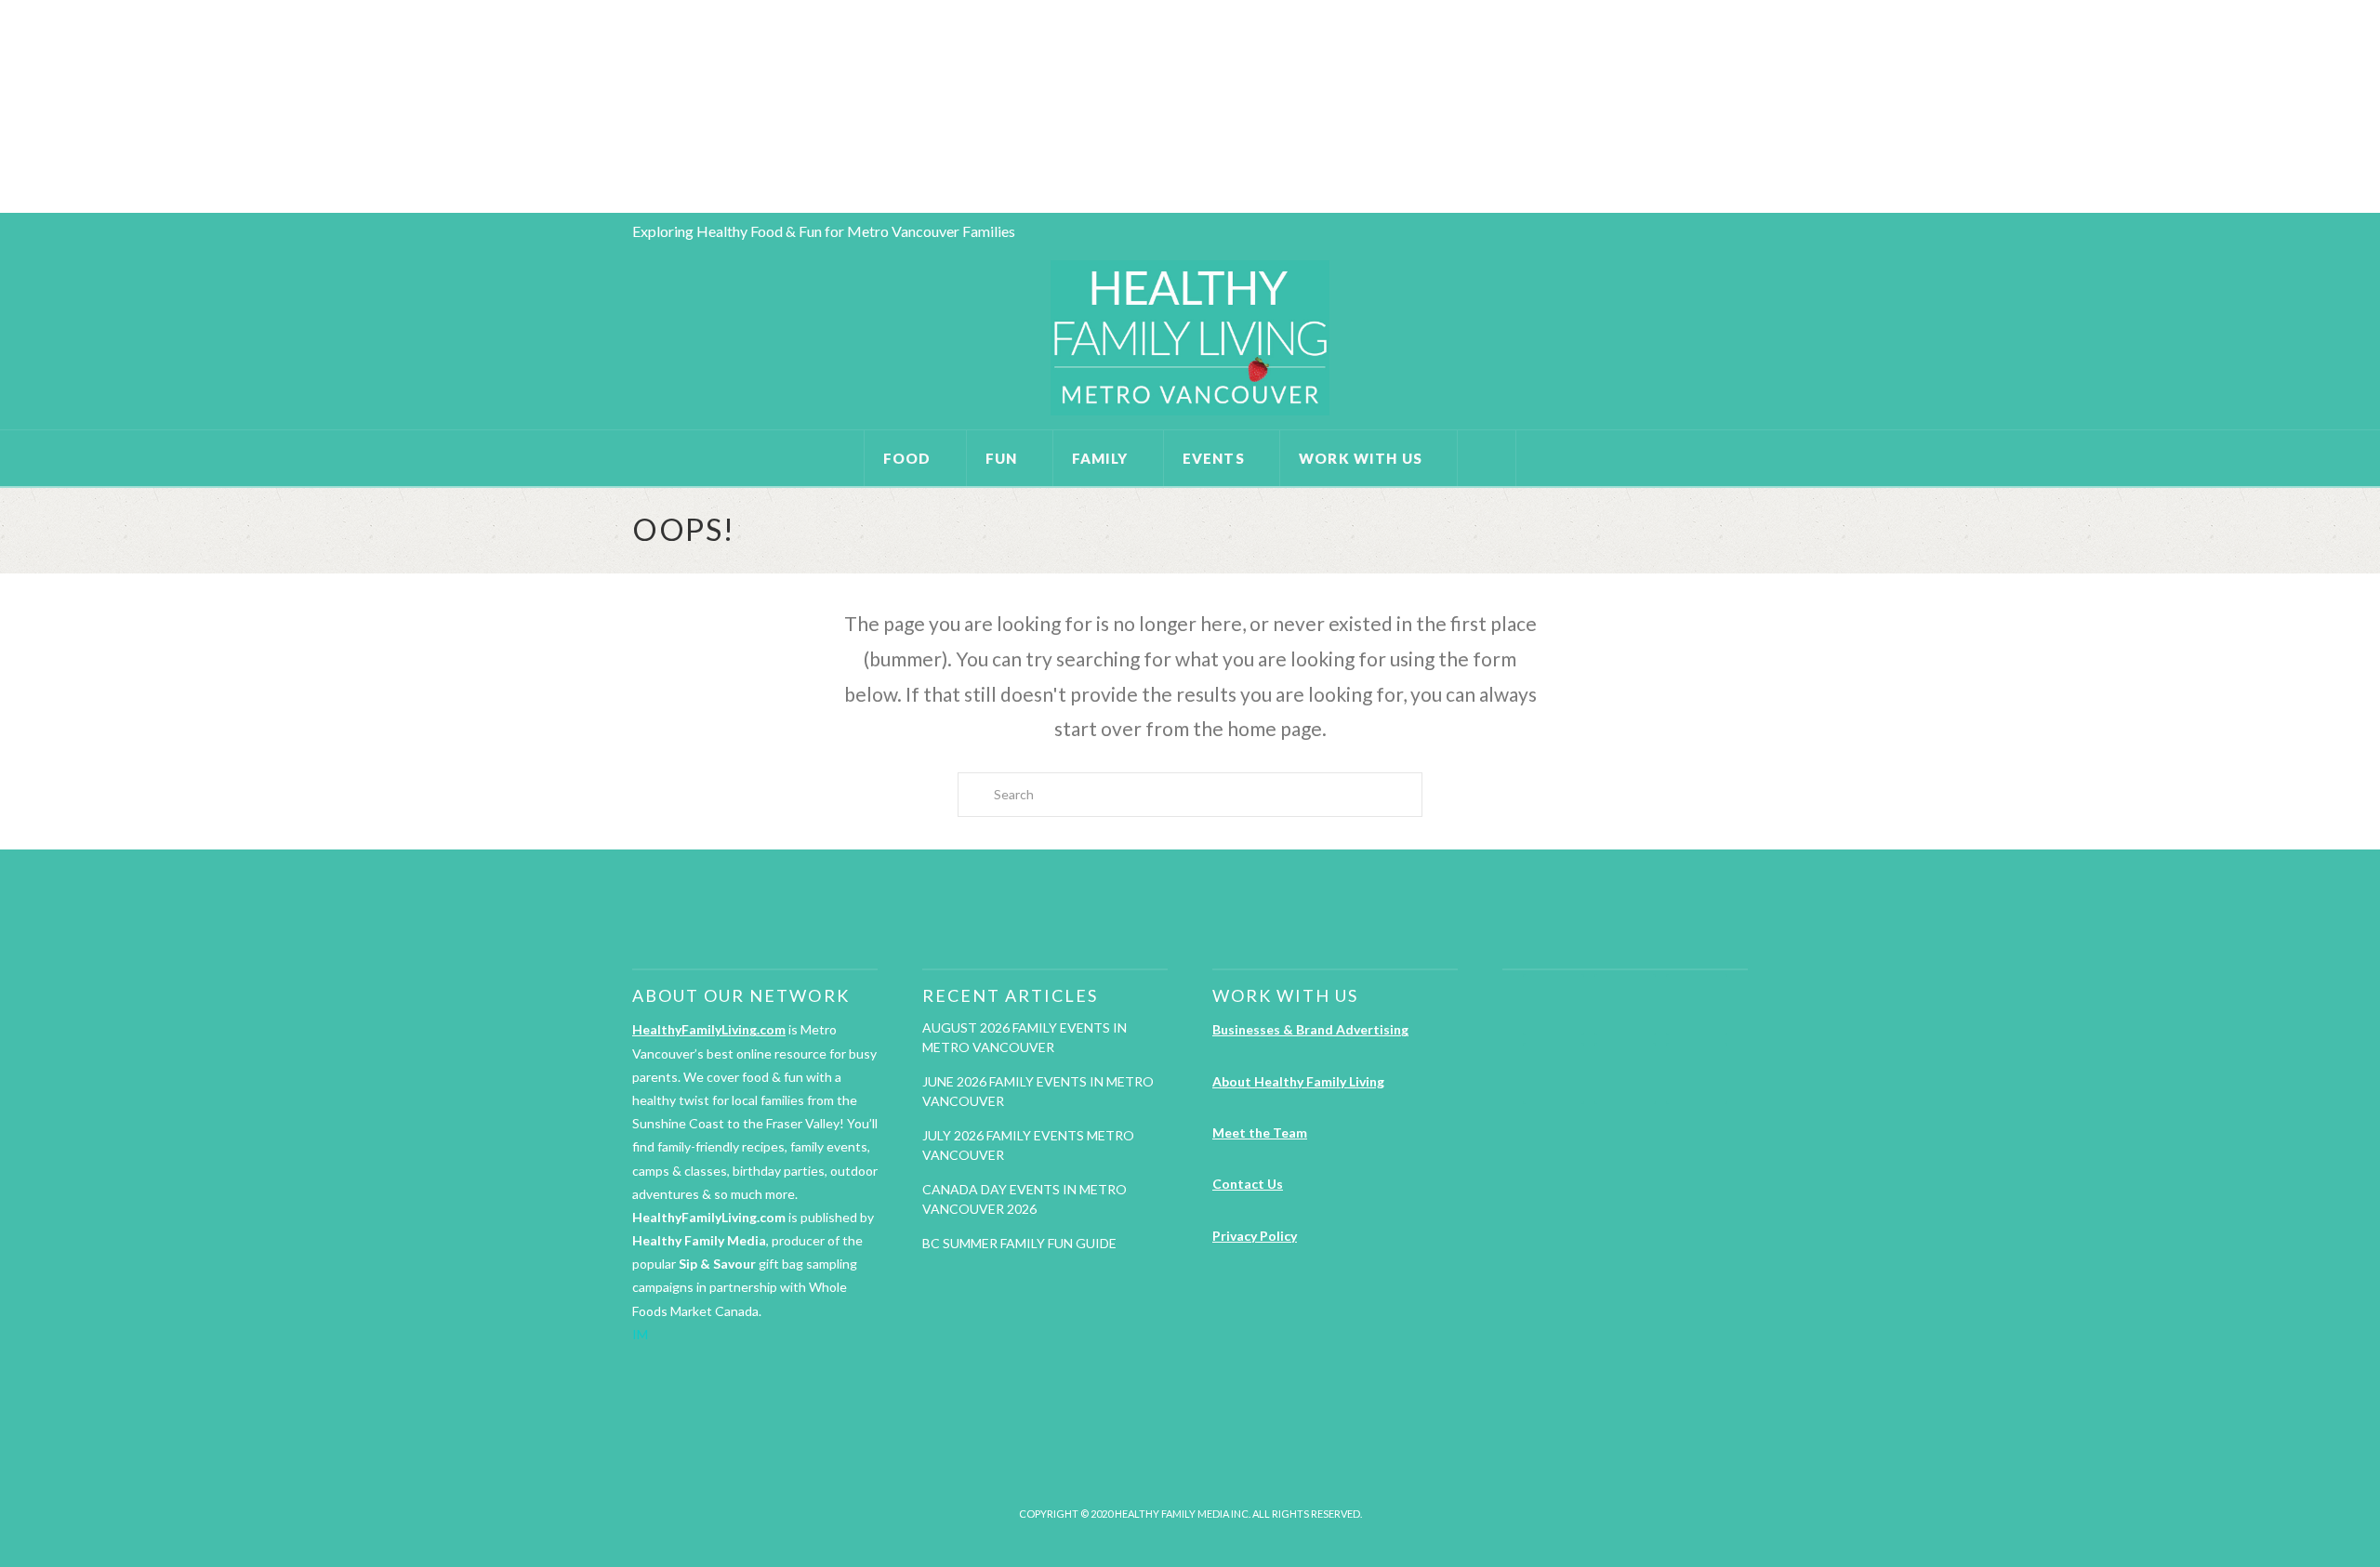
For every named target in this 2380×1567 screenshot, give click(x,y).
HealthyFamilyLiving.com (709, 1029)
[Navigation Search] (1487, 458)
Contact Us (1248, 1184)
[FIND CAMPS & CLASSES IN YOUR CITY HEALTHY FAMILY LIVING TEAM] (5, 106)
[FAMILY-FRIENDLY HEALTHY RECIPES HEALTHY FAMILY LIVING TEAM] (1, 106)
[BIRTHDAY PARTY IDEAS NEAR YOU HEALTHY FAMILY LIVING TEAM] (3, 106)
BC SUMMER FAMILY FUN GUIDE (1019, 1243)
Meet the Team (1260, 1132)
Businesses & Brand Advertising (1310, 1029)
